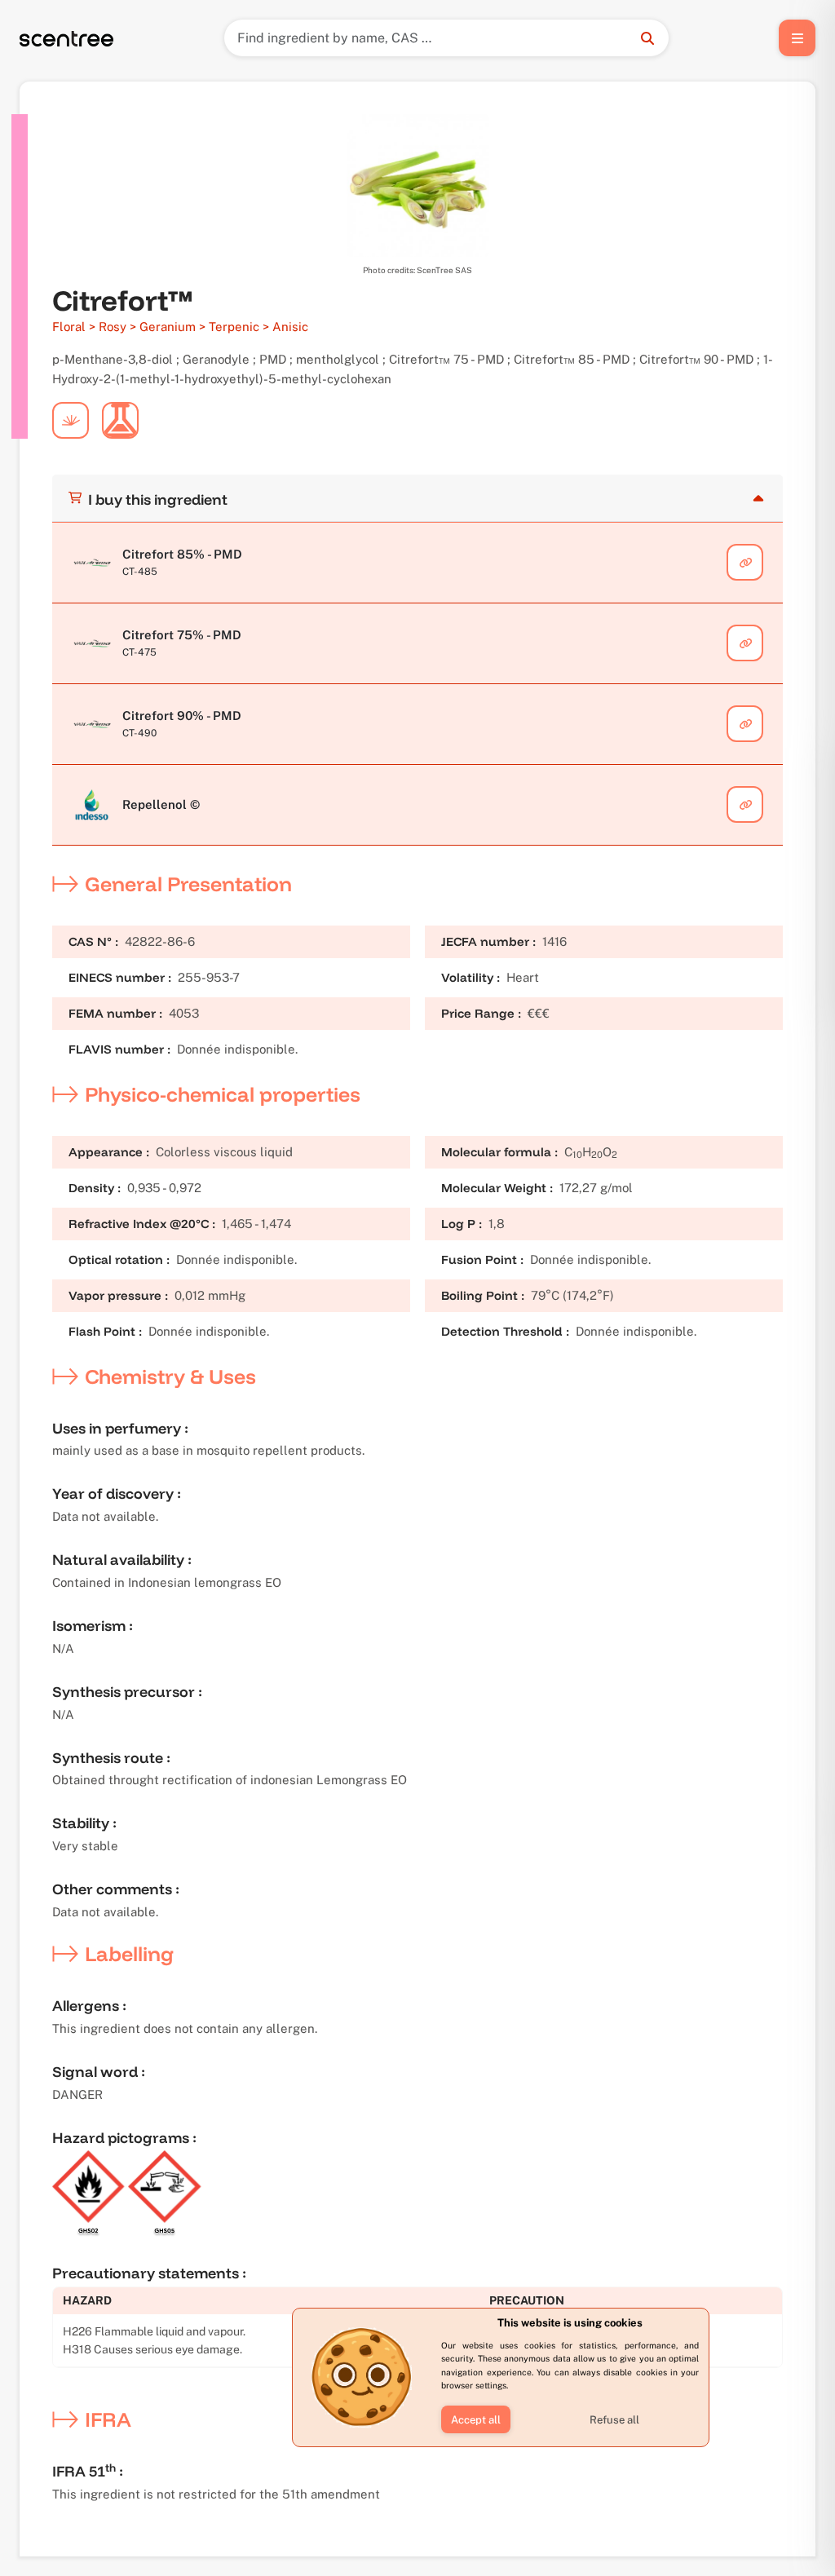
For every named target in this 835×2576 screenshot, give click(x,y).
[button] (476, 2419)
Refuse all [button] (614, 2420)
